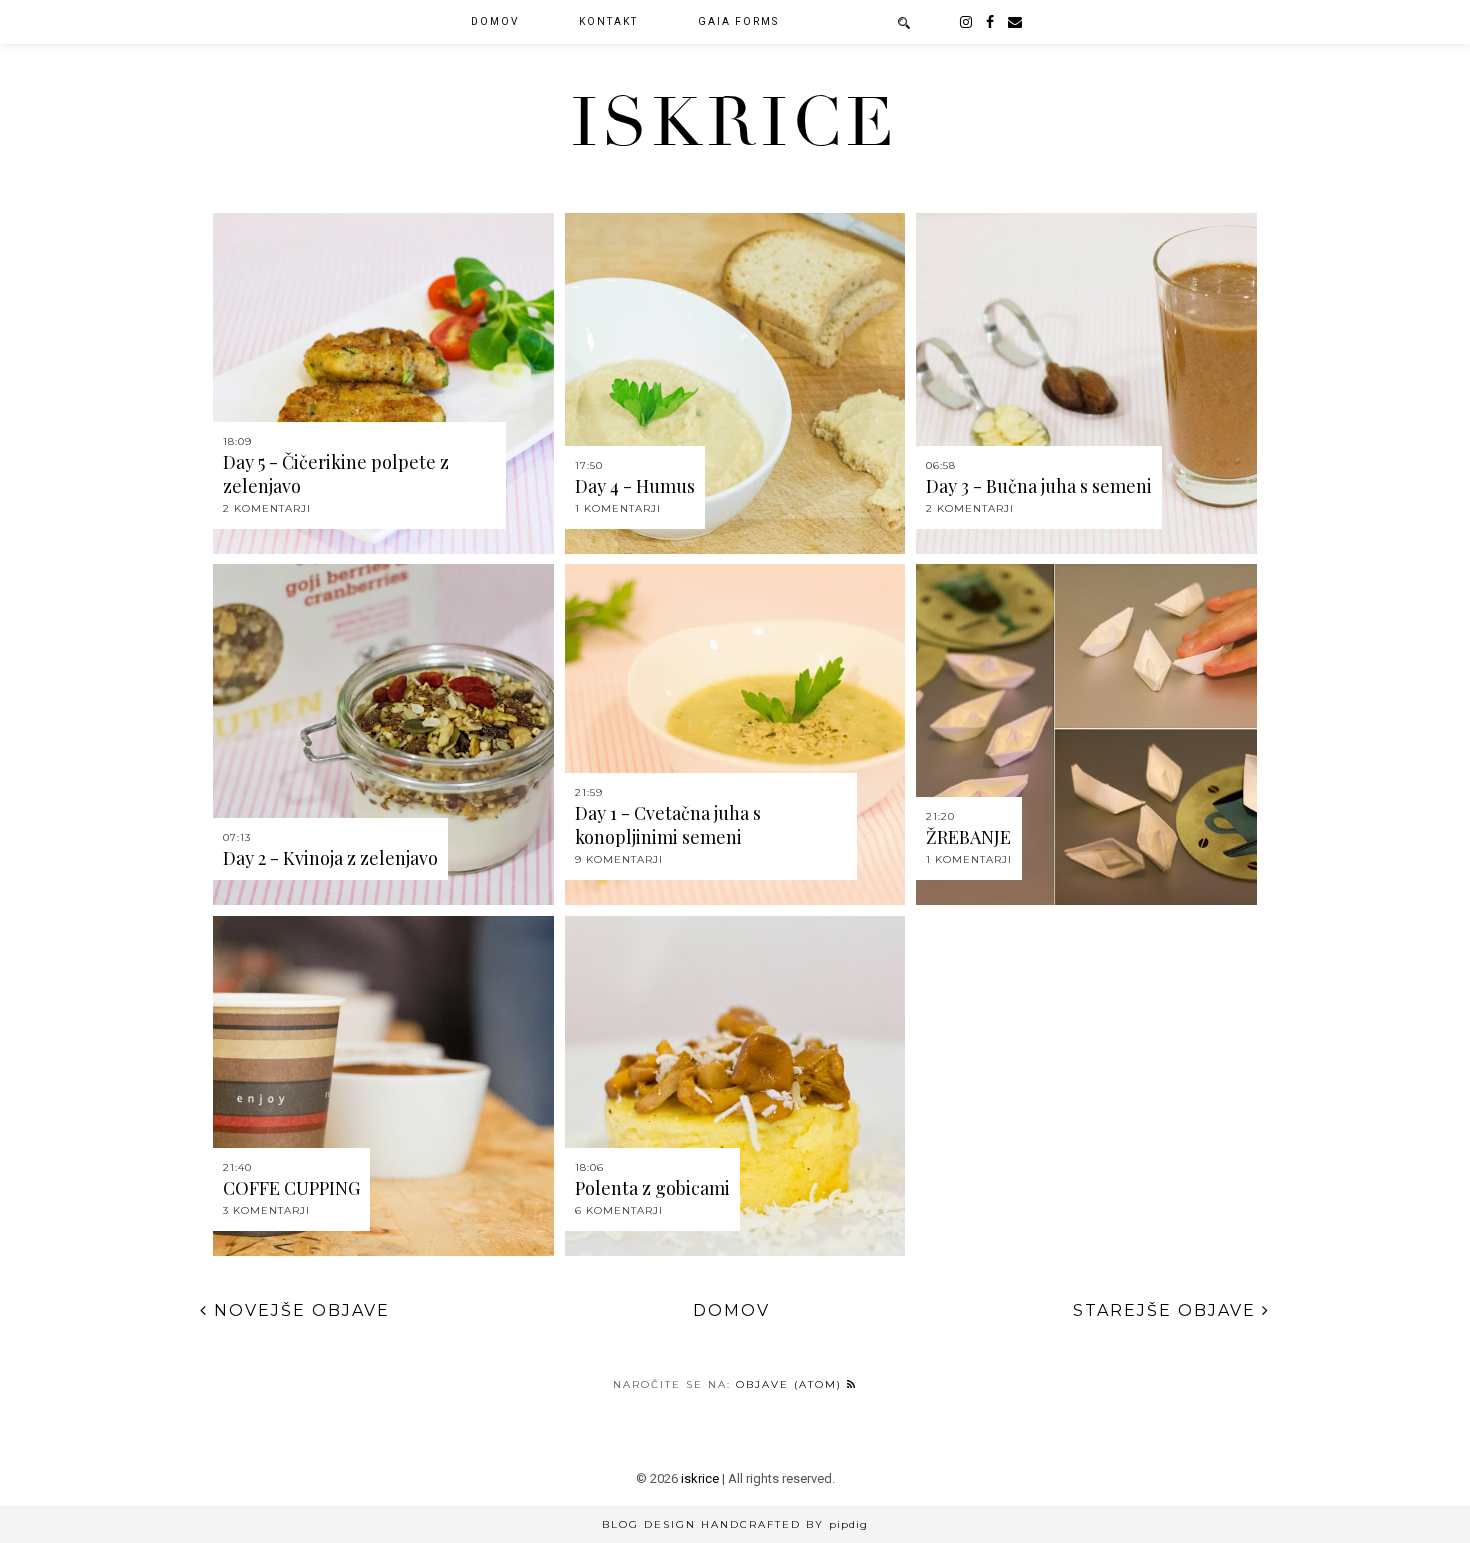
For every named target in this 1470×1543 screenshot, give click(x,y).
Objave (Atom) (791, 1384)
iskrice (735, 123)
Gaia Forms (738, 21)
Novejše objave (299, 1310)
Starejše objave (1167, 1310)
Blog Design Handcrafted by (735, 1524)
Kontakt (608, 21)
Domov (495, 21)
